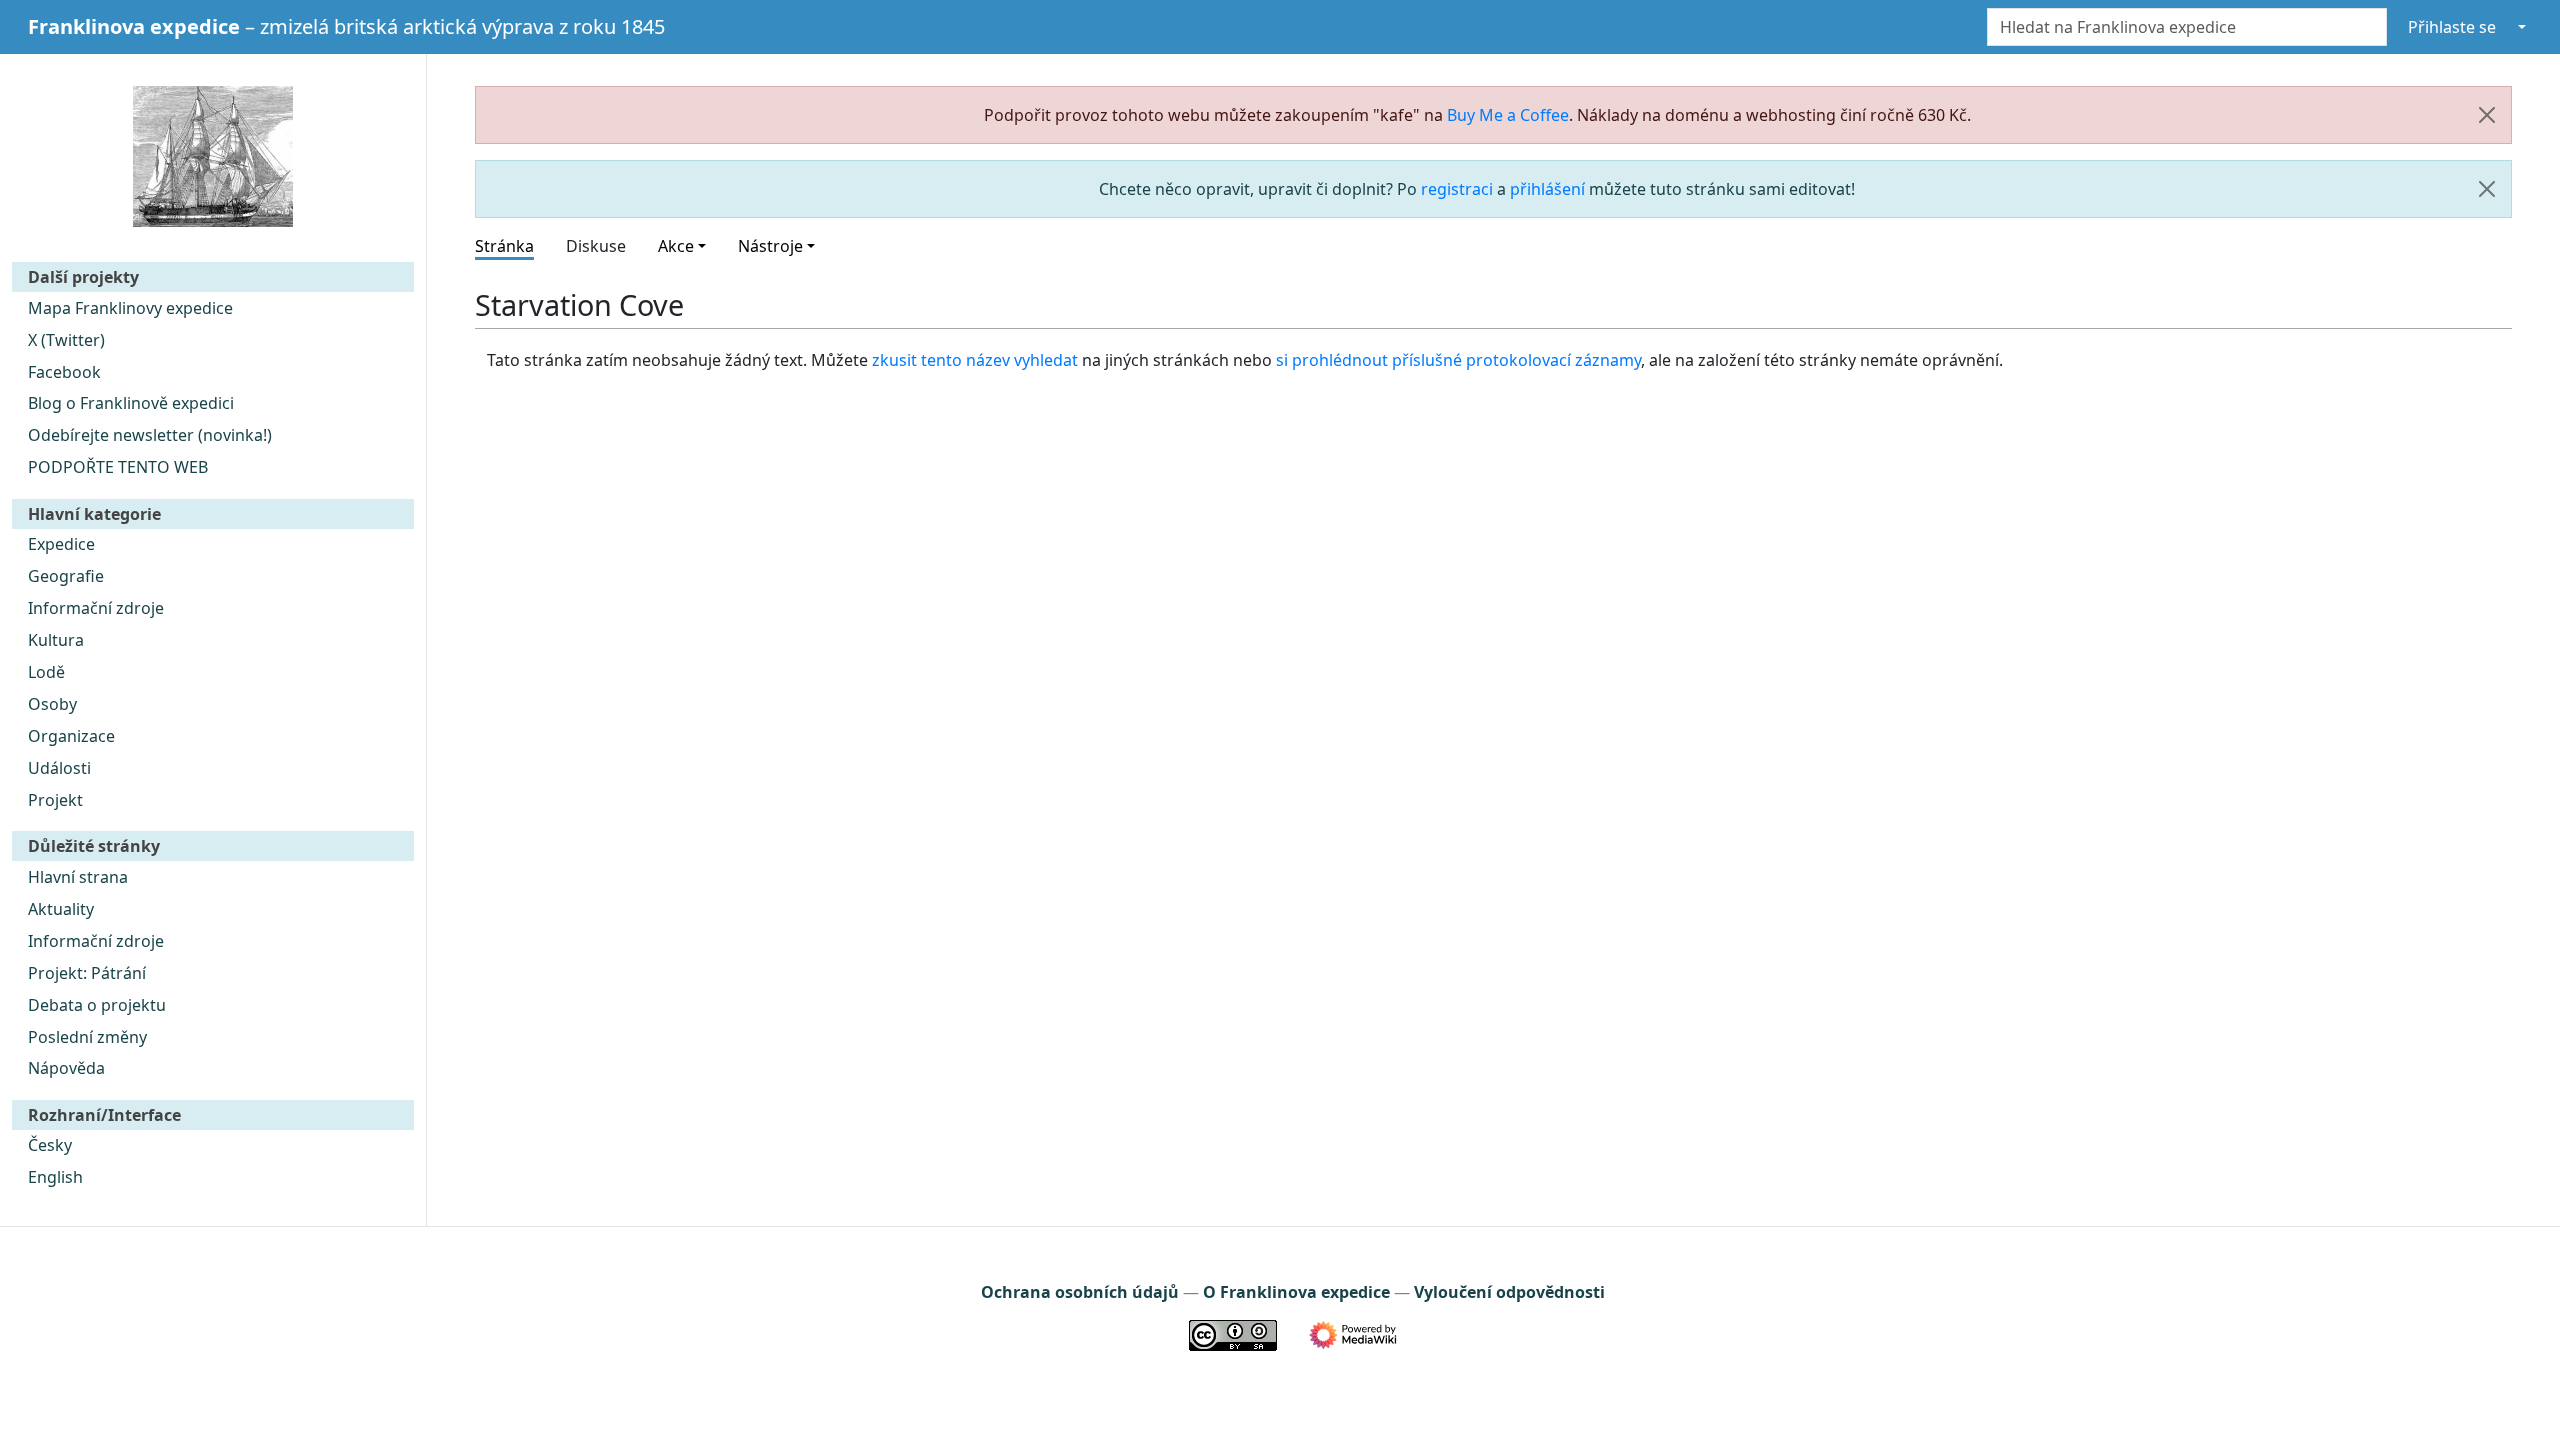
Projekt (55, 800)
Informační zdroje (96, 608)
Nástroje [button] (770, 246)
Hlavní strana (78, 877)
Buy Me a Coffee (1508, 115)
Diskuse (596, 246)
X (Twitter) (66, 340)
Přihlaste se (2452, 27)
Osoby (52, 704)
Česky (50, 1145)
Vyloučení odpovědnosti (1509, 1292)
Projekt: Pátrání (87, 973)
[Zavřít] (2487, 115)
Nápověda (66, 1068)
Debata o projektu (97, 1005)
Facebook (64, 372)
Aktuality (61, 909)
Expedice (61, 544)
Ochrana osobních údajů (1080, 1292)
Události (59, 768)
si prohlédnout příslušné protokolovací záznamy (1458, 360)
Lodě (46, 672)
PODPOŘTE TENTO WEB (118, 467)
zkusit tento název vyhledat (975, 360)
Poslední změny (87, 1037)
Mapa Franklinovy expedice (130, 308)
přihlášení (1547, 189)
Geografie (66, 576)
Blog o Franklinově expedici (131, 403)
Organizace (71, 736)
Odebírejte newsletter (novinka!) (150, 435)
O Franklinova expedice (1296, 1292)
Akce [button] (676, 246)
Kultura (56, 640)
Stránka (504, 246)
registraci (1457, 189)
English (55, 1177)
